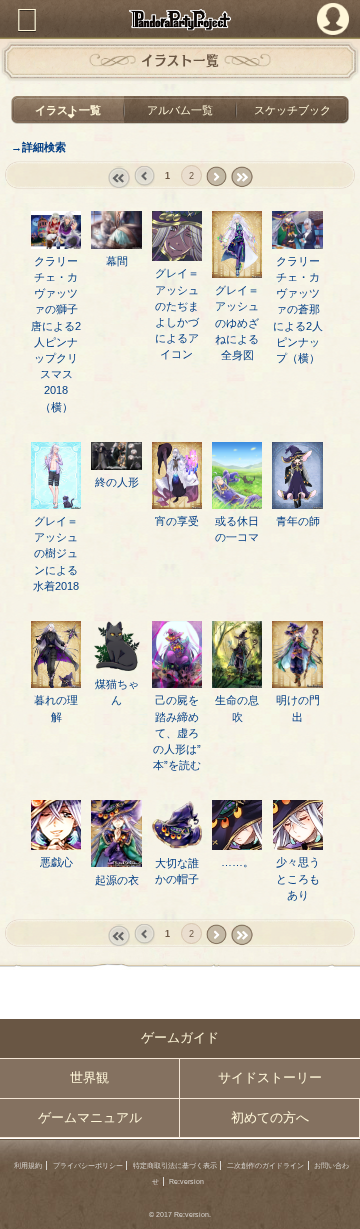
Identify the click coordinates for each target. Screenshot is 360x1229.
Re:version (186, 1181)
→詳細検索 (38, 147)
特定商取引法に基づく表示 (175, 1165)
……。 (237, 862)
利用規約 (28, 1165)
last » (241, 177)
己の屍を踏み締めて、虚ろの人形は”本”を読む (177, 732)
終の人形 (117, 482)
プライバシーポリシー (88, 1165)
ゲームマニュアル (90, 1118)
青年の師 (298, 521)
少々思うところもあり (298, 878)
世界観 (89, 1078)
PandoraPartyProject (179, 19)
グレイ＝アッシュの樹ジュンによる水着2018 (56, 553)
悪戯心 (56, 862)
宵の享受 (177, 521)
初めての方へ (270, 1118)
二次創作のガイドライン (265, 1165)
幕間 (117, 261)
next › (216, 177)
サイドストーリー (270, 1078)
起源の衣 (117, 880)
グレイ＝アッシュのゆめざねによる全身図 (237, 322)
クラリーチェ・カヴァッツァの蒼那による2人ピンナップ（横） (298, 309)
